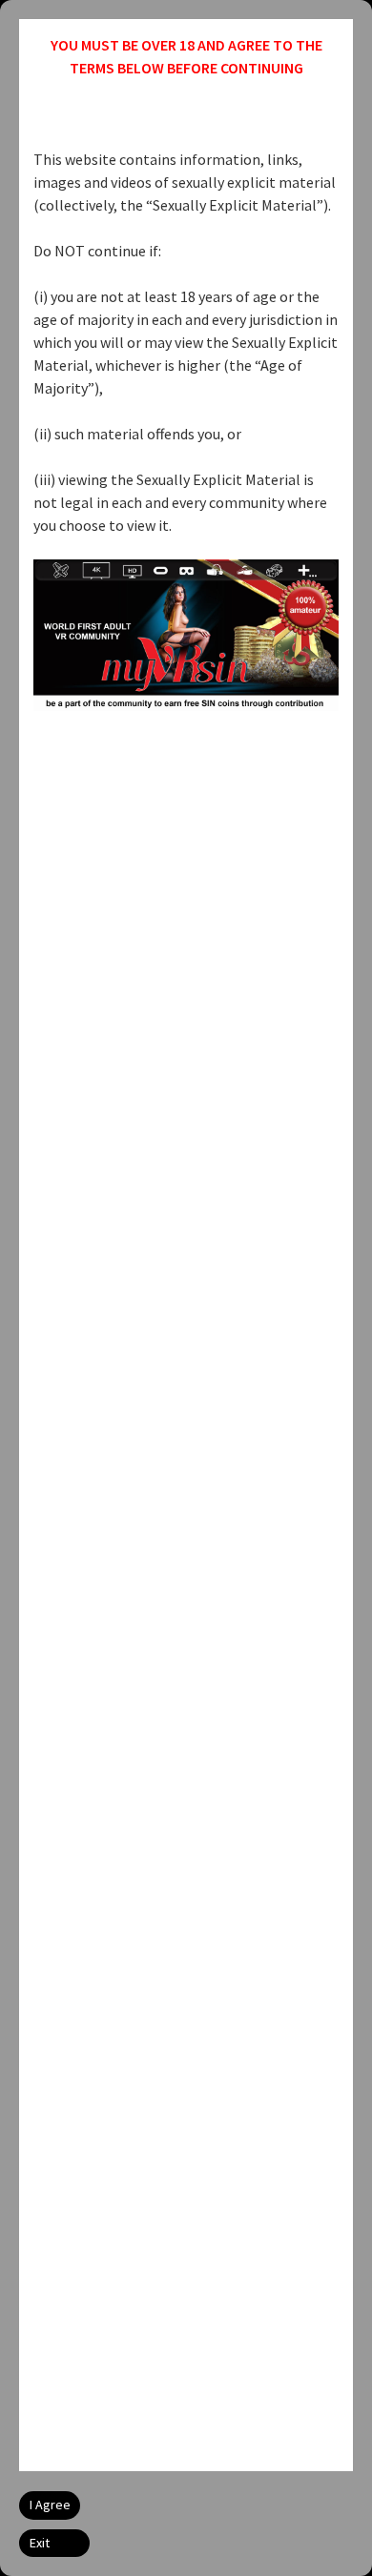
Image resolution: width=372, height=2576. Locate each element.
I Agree (50, 2505)
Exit (40, 2543)
